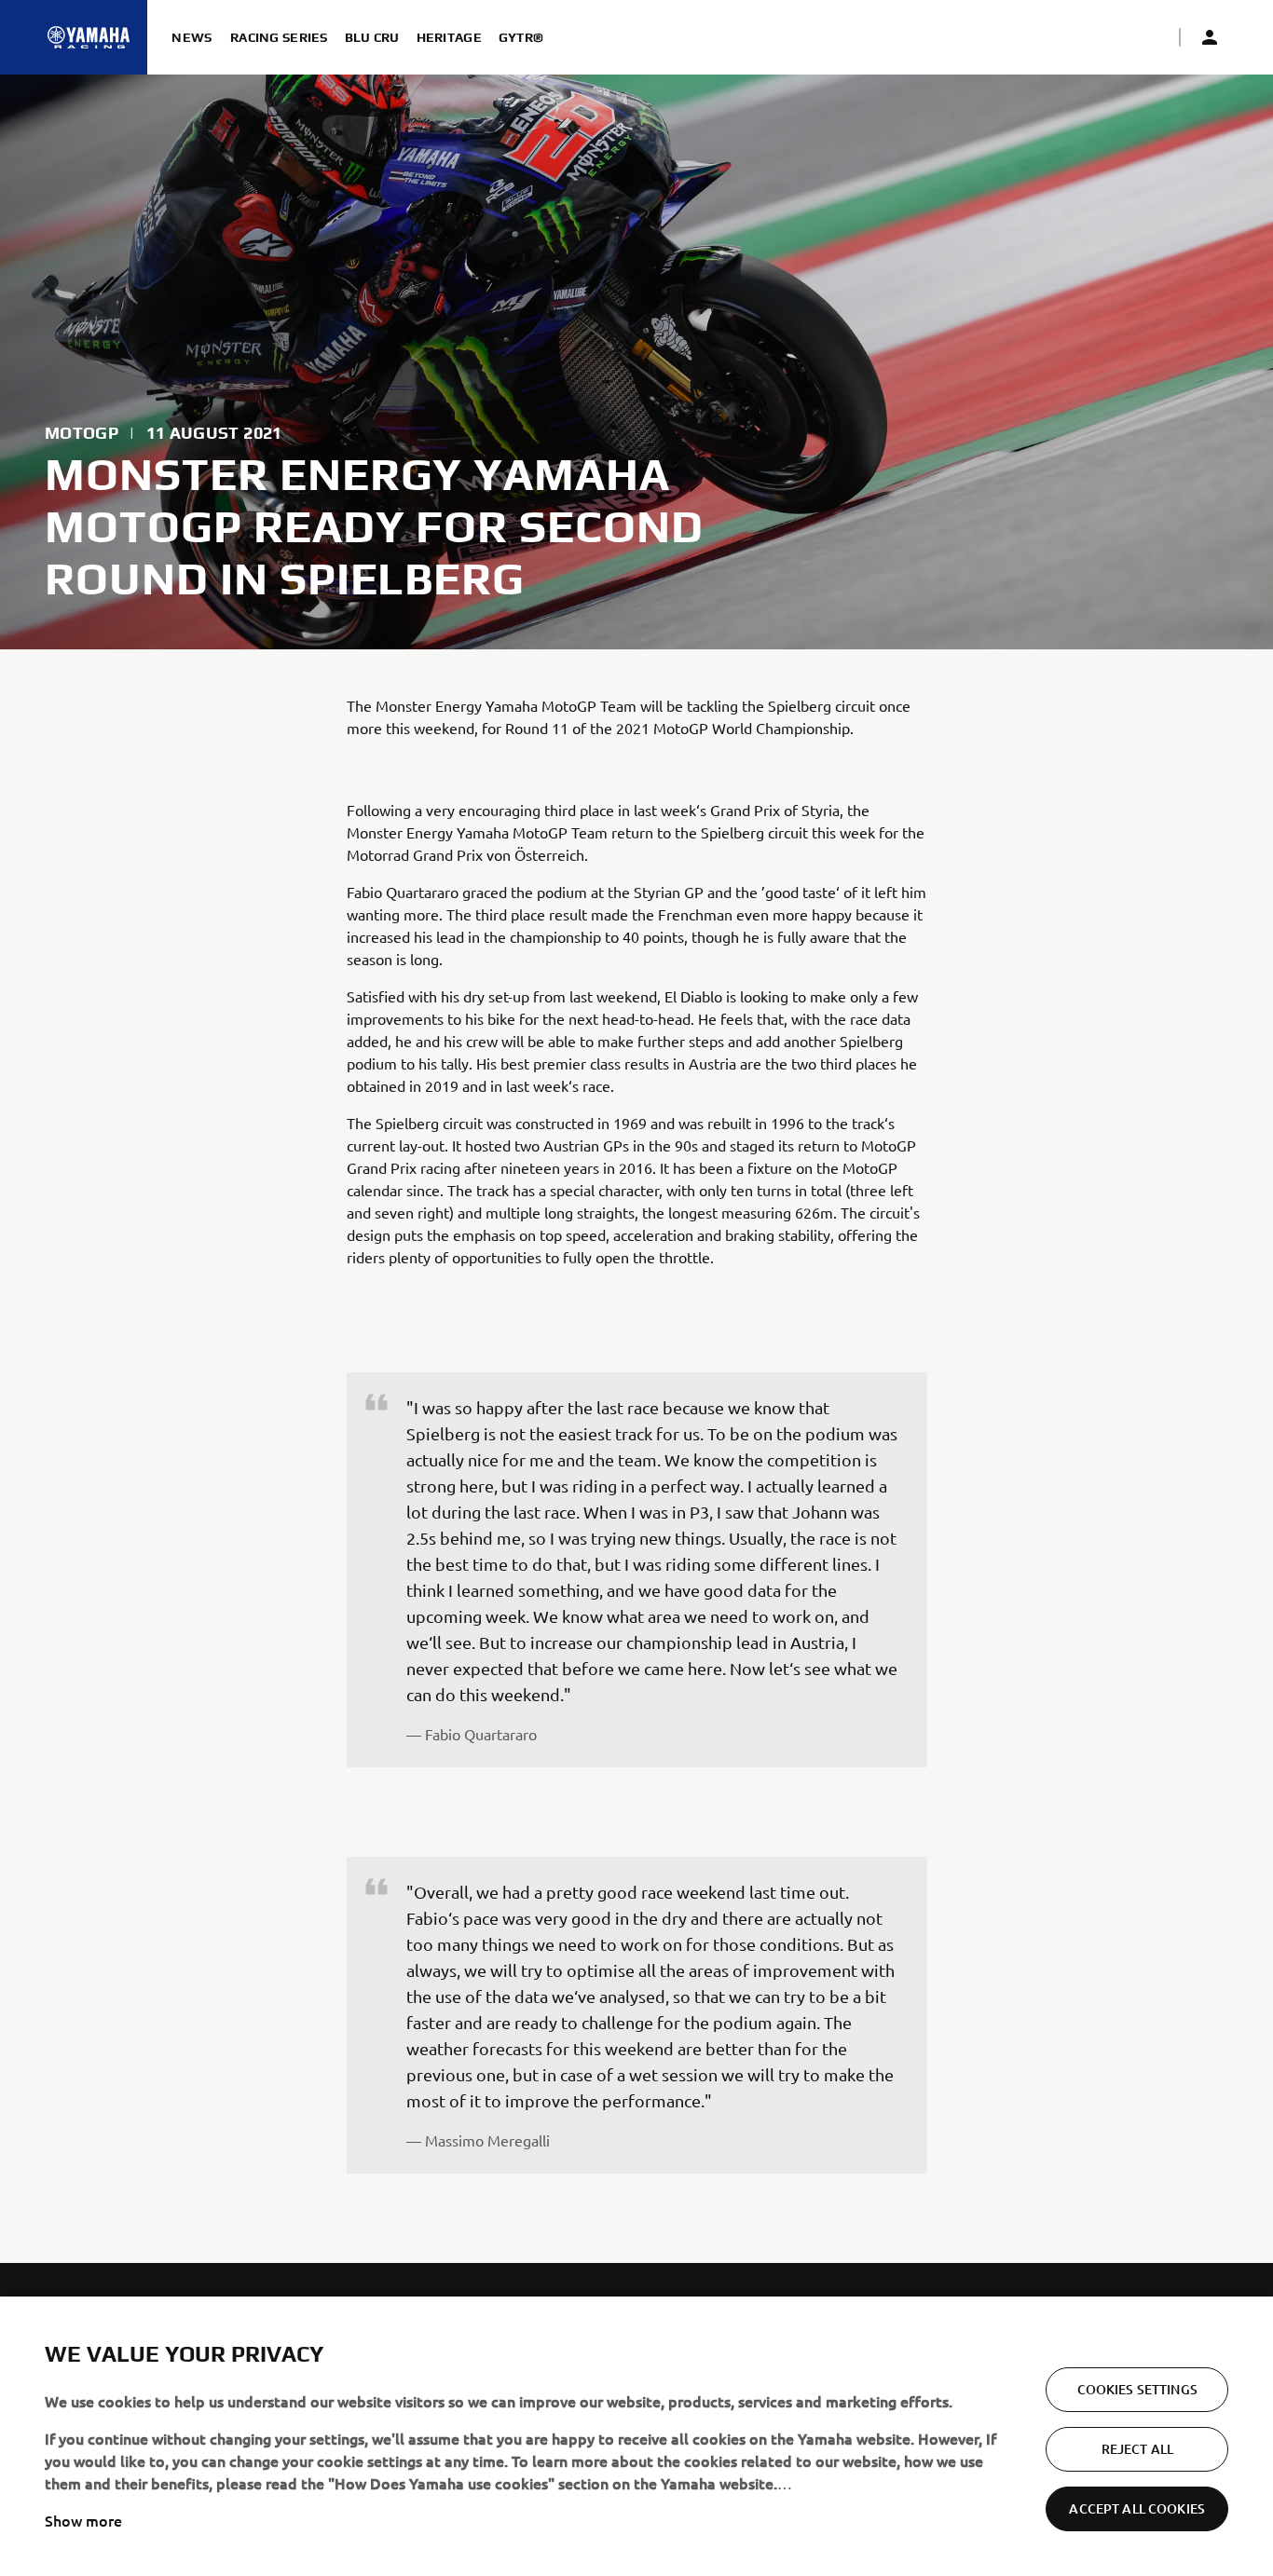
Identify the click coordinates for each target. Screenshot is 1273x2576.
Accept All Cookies (1137, 2508)
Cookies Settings (1137, 2389)
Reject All (1137, 2449)
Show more (83, 2520)
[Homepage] (89, 37)
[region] (636, 2436)
